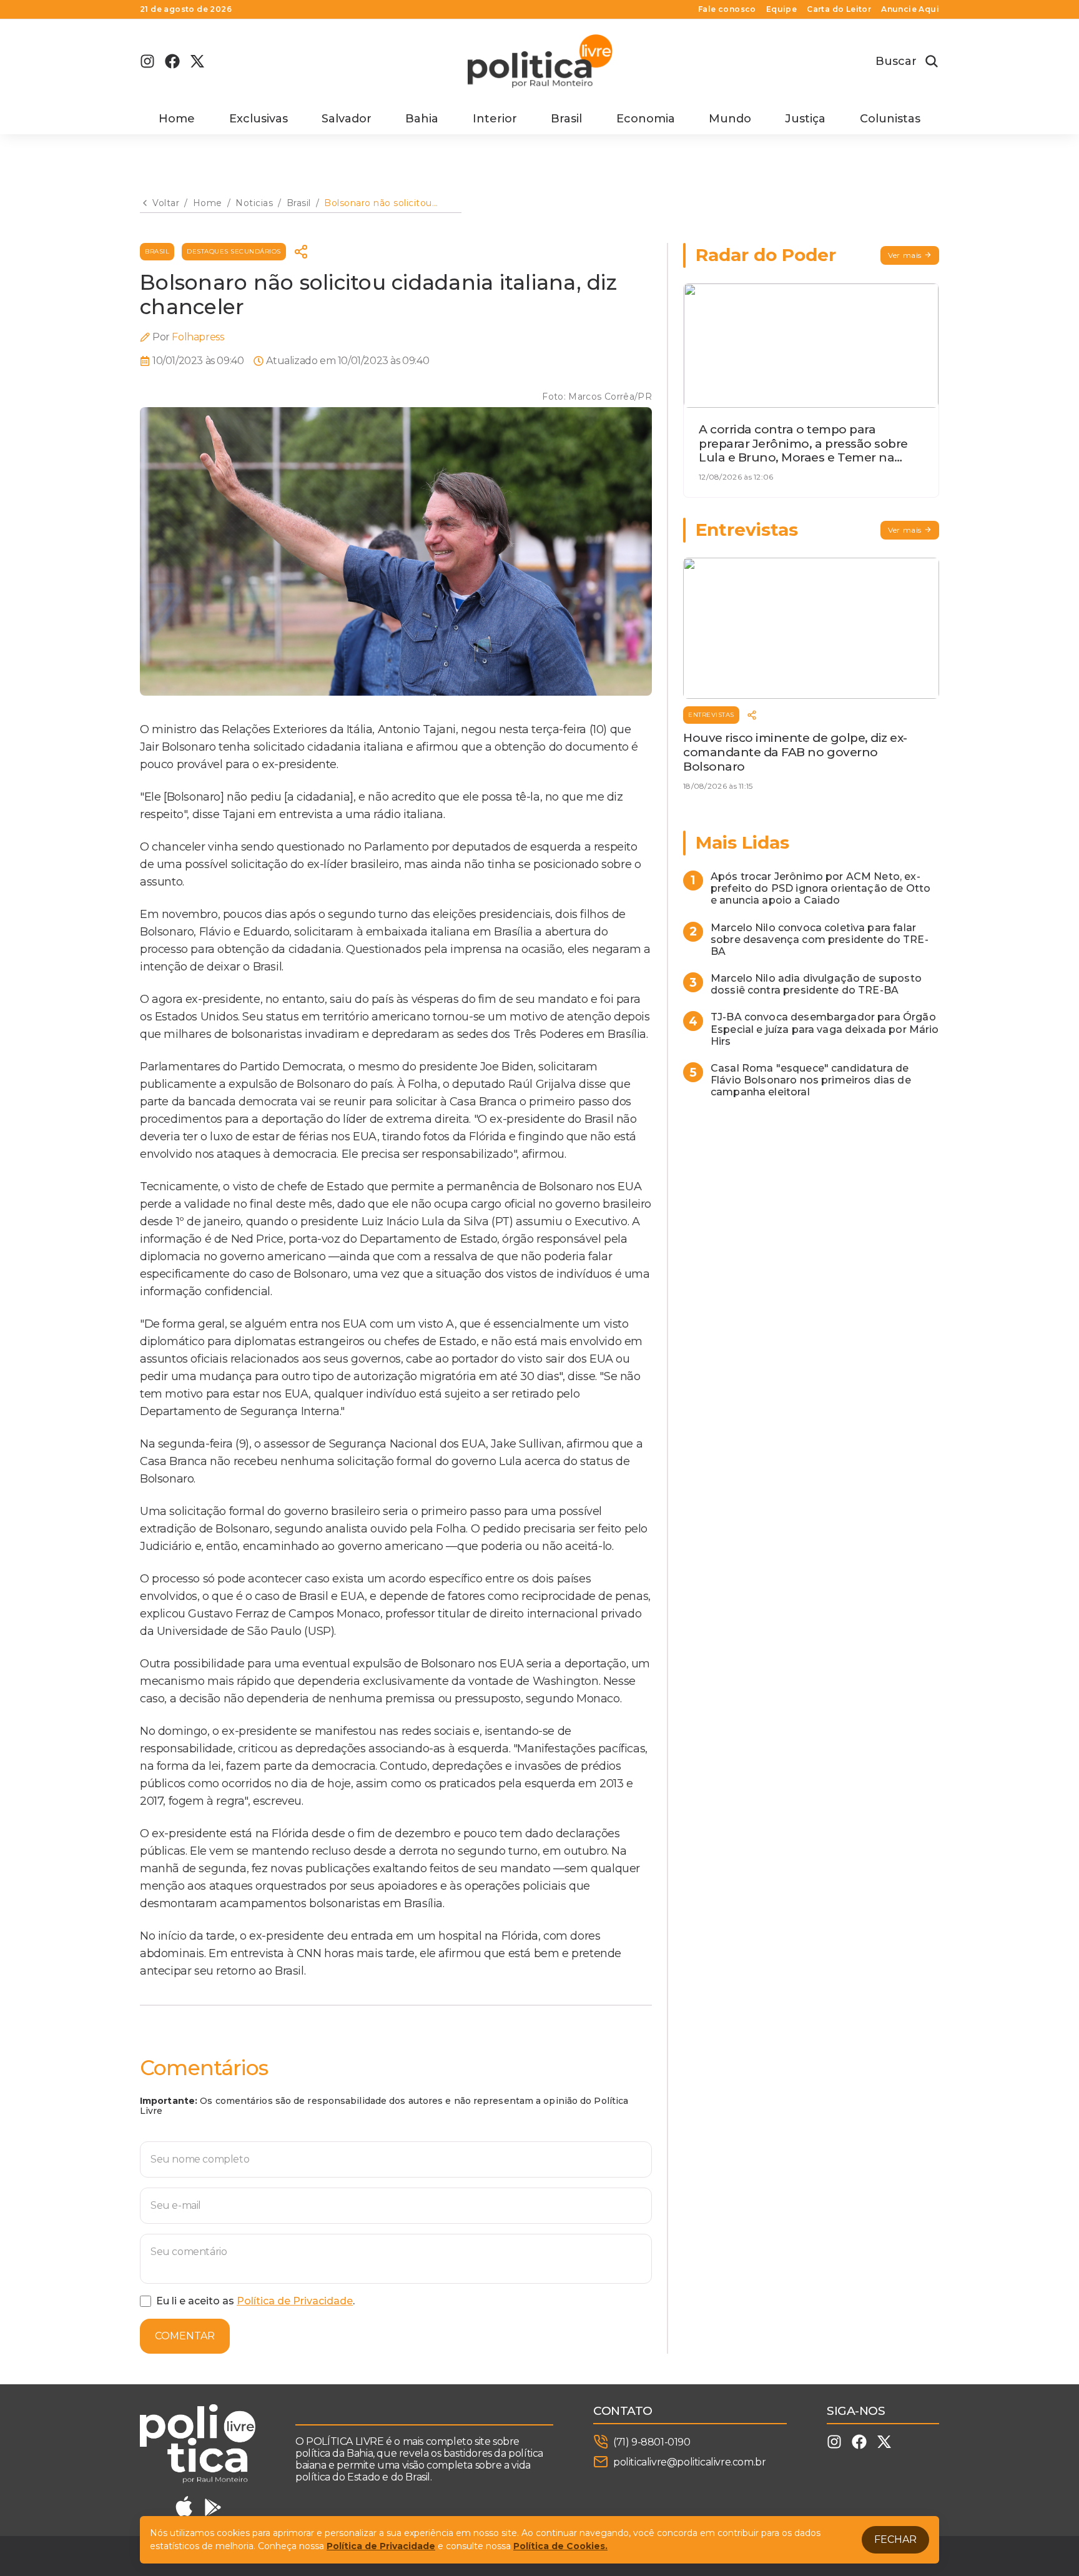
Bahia (422, 119)
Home (177, 119)
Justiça (805, 119)
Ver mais (905, 255)
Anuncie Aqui (910, 9)
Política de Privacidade (295, 2301)
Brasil (566, 119)
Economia (646, 119)
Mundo (730, 119)
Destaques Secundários (234, 251)
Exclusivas (259, 119)
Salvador (347, 119)
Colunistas (890, 119)
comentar (185, 2336)
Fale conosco (727, 9)
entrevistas (711, 715)
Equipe (781, 9)
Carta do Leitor (839, 9)
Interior (495, 119)
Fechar (895, 2539)
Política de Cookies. (560, 2546)
